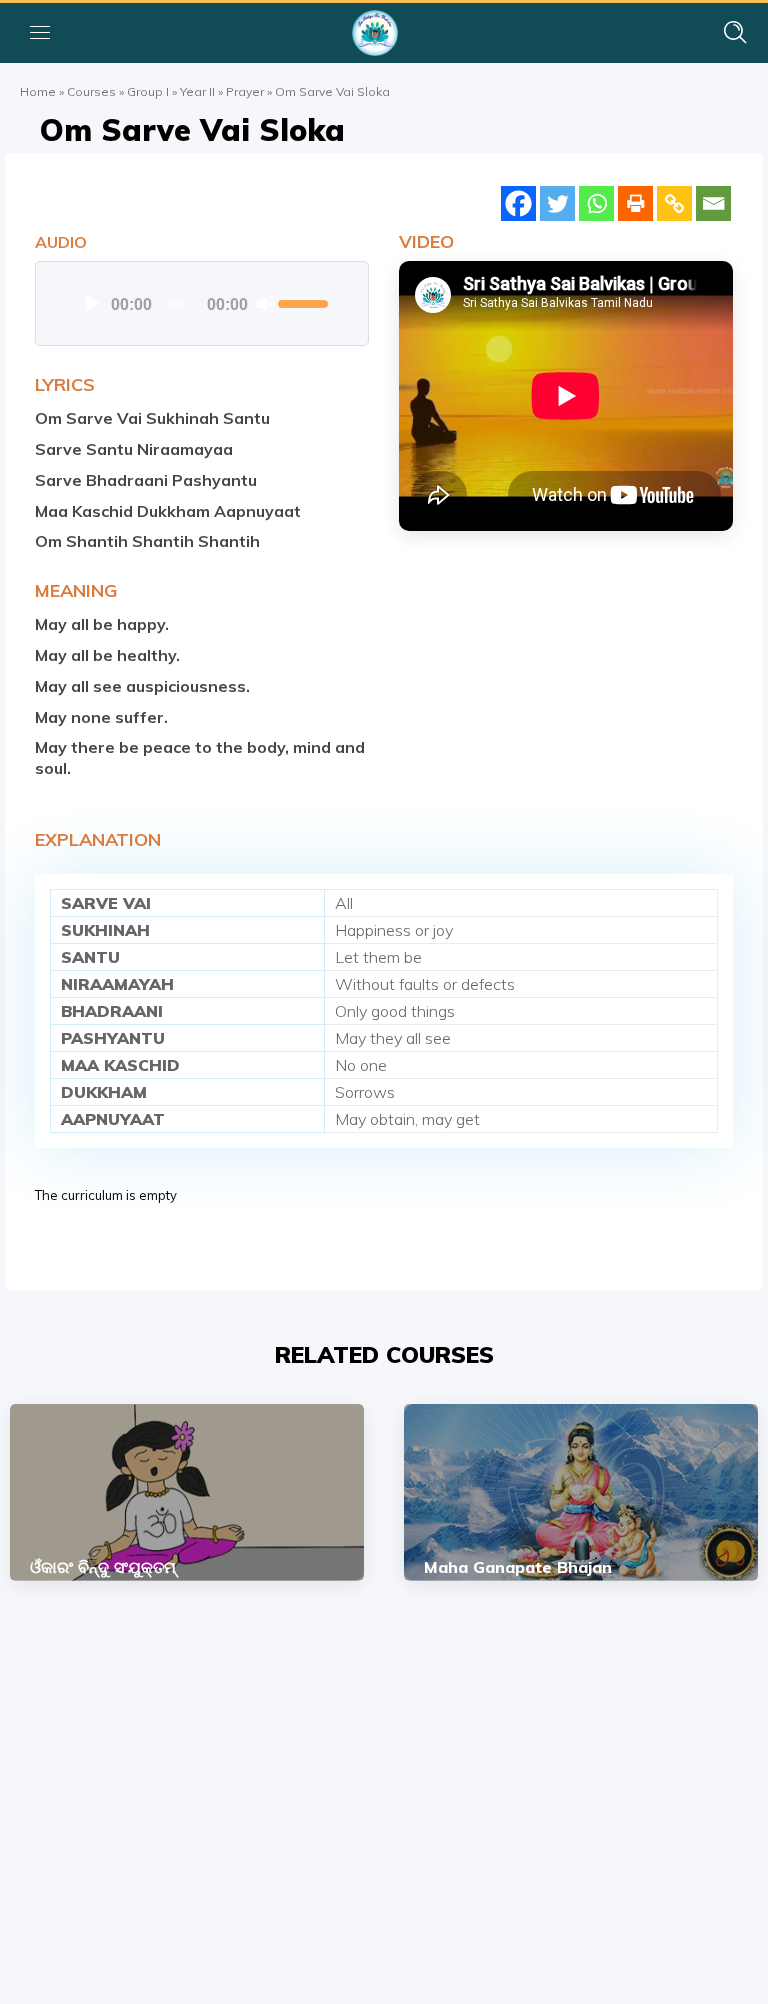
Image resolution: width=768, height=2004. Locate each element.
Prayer (245, 91)
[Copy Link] (674, 203)
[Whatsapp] (596, 203)
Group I (148, 91)
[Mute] (266, 304)
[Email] (713, 203)
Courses (91, 91)
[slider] (303, 302)
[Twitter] (557, 203)
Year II (197, 91)
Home (38, 91)
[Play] (92, 304)
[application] (201, 304)
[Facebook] (518, 203)
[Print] (635, 203)
